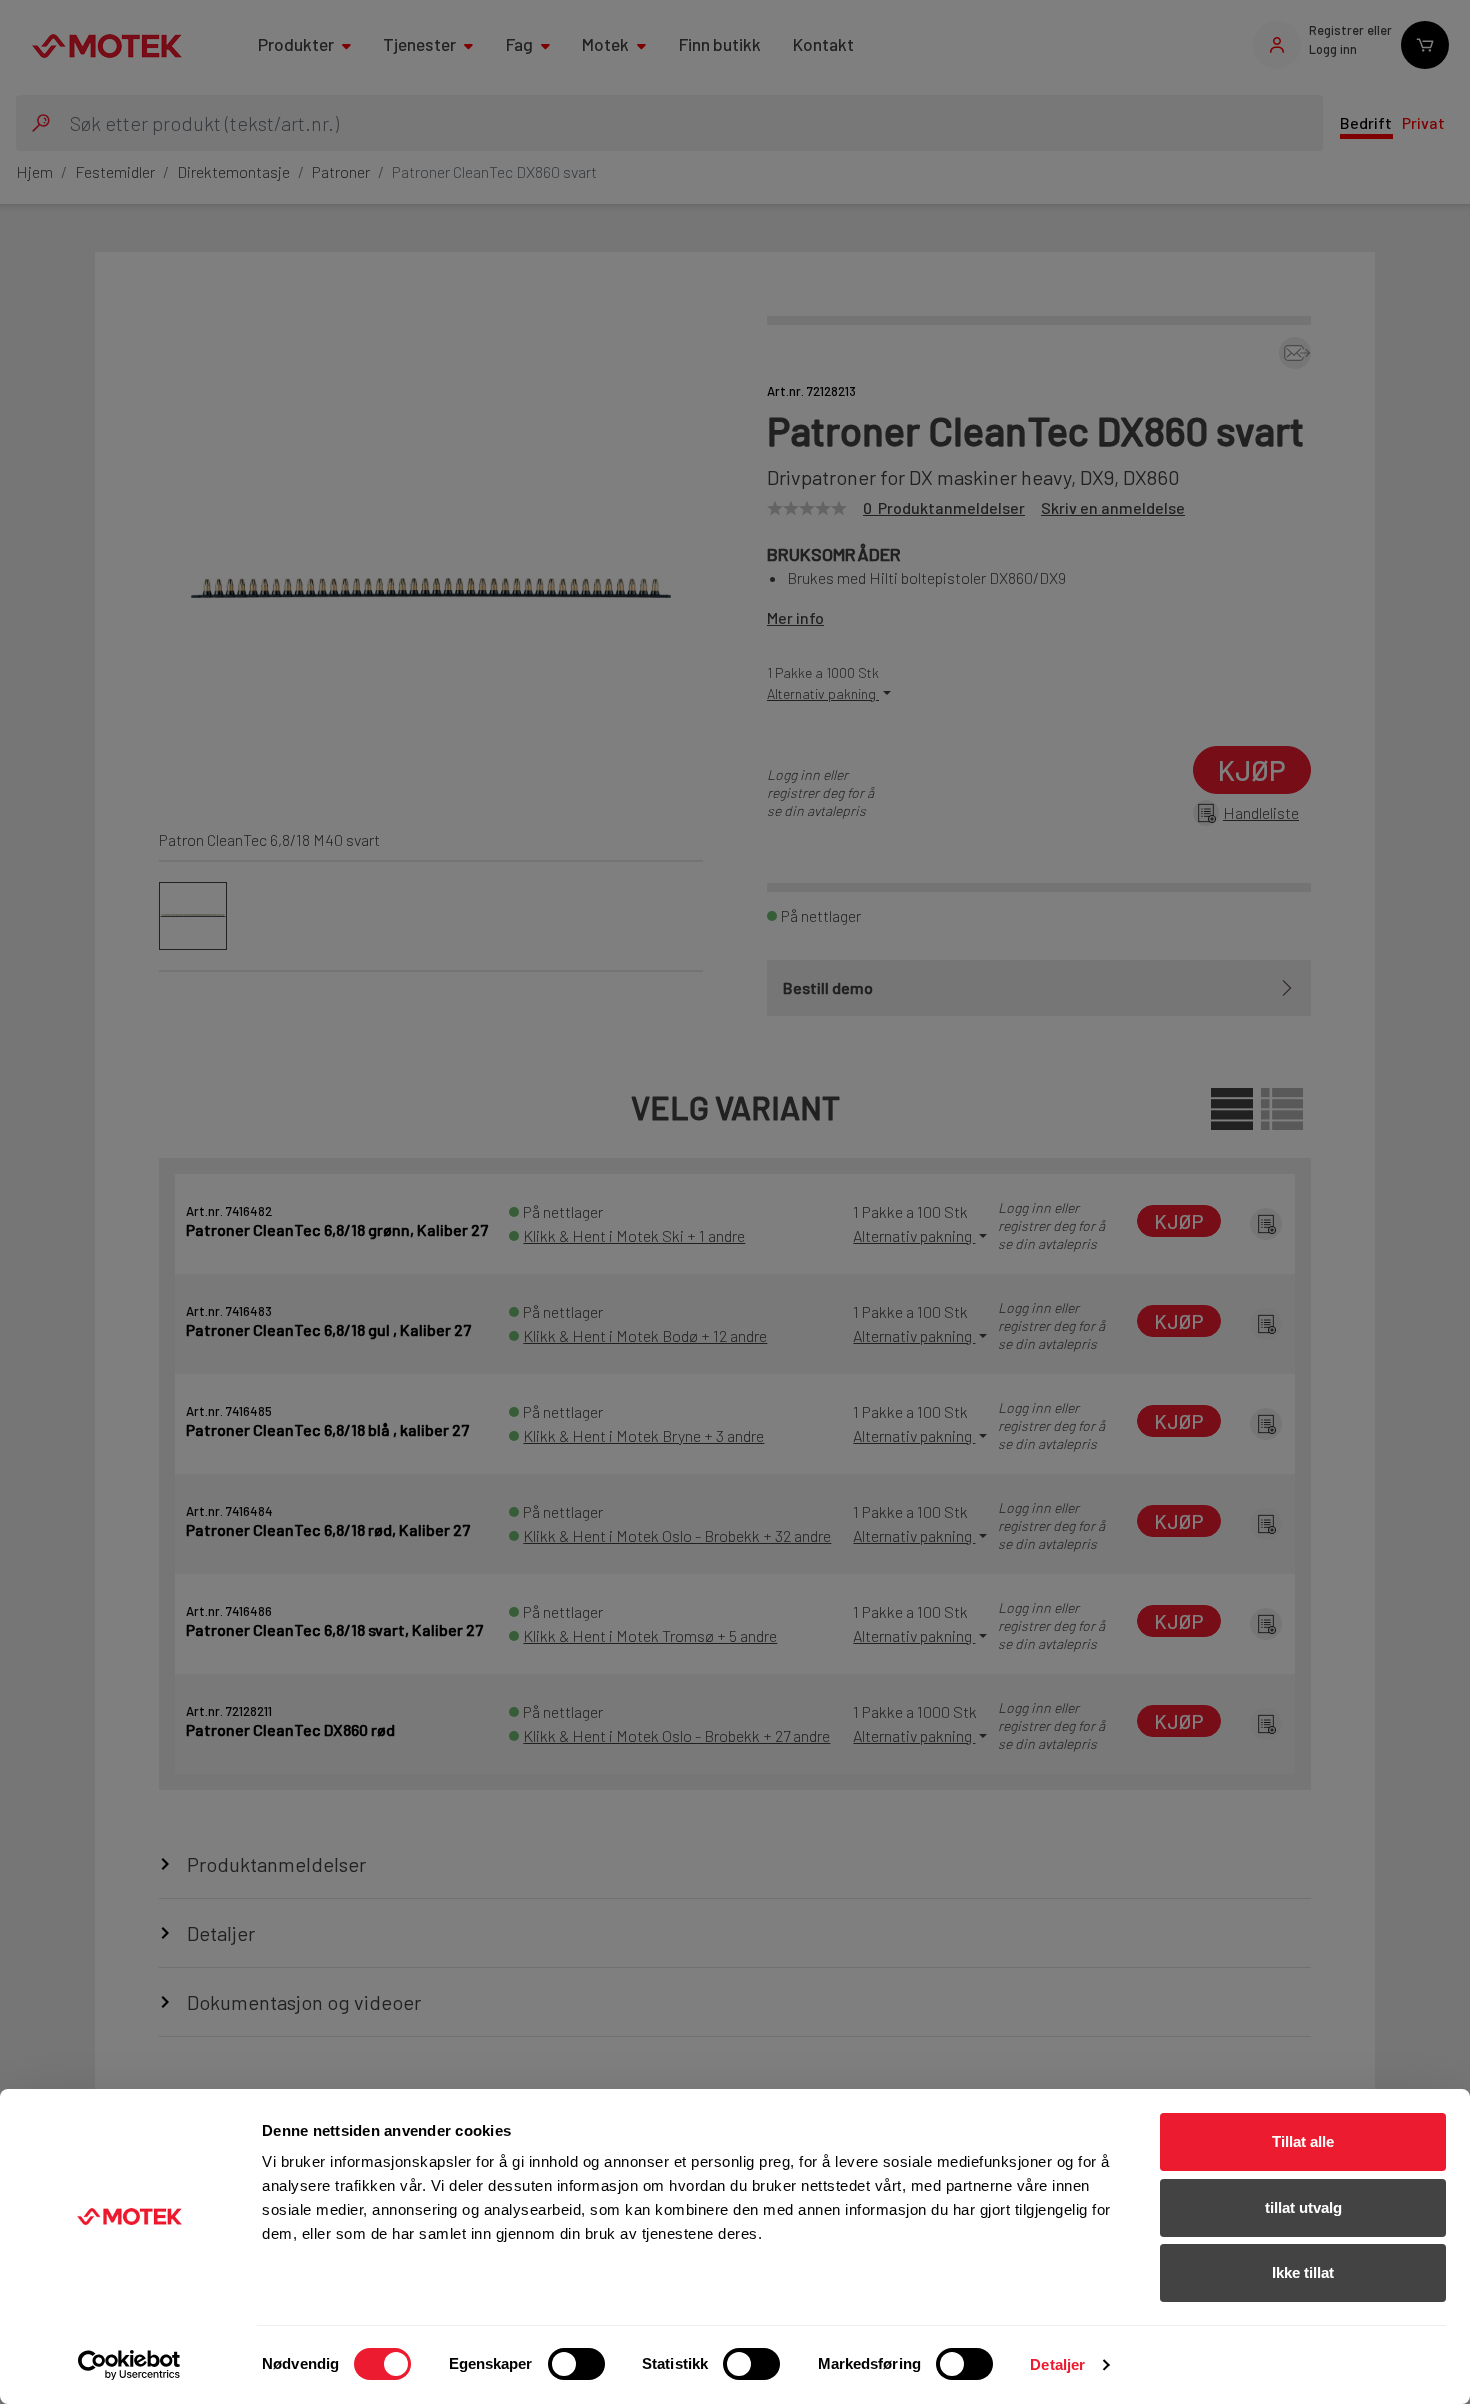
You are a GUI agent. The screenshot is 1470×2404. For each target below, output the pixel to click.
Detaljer (1057, 2364)
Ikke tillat (1303, 2272)
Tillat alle (1303, 2141)
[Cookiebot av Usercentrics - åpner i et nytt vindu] (129, 2365)
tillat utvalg (1303, 2207)
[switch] (576, 2364)
